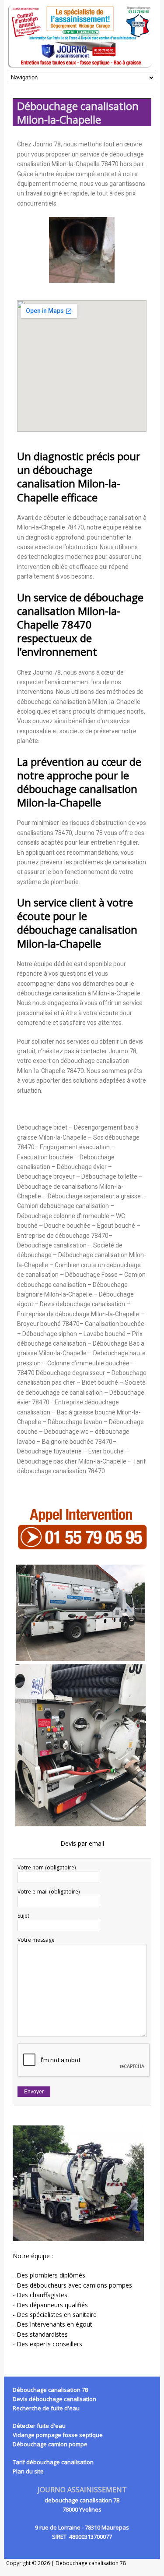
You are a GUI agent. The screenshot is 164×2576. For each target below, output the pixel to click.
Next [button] (134, 250)
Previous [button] (30, 250)
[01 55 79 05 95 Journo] (82, 36)
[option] (82, 250)
